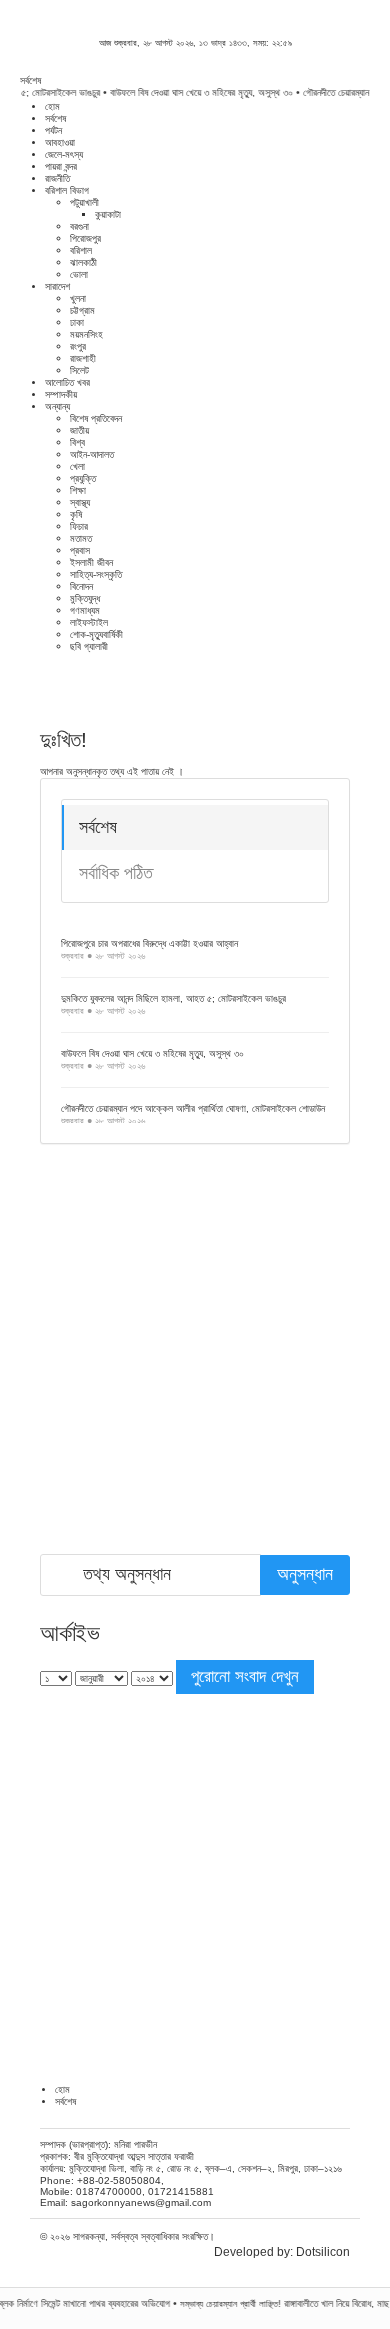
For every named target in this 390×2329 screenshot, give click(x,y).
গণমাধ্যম (85, 610)
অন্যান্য (57, 406)
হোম (52, 106)
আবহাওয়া (60, 142)
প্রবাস (80, 550)
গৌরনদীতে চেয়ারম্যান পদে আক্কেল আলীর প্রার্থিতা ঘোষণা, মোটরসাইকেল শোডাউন (193, 1108)
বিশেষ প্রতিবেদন (96, 418)
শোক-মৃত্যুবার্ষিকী (96, 634)
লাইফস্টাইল (89, 622)
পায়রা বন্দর (61, 166)
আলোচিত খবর (67, 382)
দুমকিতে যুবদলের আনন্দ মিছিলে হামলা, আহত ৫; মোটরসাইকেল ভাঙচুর (173, 998)
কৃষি (76, 514)
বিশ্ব (77, 442)
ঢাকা (77, 322)
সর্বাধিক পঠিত (116, 873)
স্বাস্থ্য (80, 502)
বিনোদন (81, 586)
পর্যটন (53, 130)
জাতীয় (79, 430)
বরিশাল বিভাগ (67, 190)
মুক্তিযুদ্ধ (85, 598)
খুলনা (78, 298)
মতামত (81, 538)
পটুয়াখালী (84, 202)
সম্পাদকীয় (61, 394)
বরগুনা (79, 226)
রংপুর (78, 346)
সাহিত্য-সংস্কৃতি (96, 574)
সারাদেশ (57, 286)
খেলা (77, 466)
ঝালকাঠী (83, 262)
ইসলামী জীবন (91, 562)
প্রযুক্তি (83, 478)
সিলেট (79, 370)
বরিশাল (81, 250)
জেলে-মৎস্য (64, 154)
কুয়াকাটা (108, 214)
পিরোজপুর (85, 238)
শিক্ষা (78, 490)
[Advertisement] (195, 1359)
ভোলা (79, 274)
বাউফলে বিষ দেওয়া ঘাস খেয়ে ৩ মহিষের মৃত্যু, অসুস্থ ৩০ (191, 92)
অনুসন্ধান (305, 1574)
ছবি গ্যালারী (89, 646)
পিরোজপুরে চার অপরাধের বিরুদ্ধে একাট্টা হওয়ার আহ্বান (149, 943)
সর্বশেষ (55, 118)
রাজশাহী (83, 358)
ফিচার (79, 526)
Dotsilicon (323, 2252)
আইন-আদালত (92, 454)
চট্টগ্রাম (82, 310)
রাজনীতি (57, 178)
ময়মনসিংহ (86, 334)
